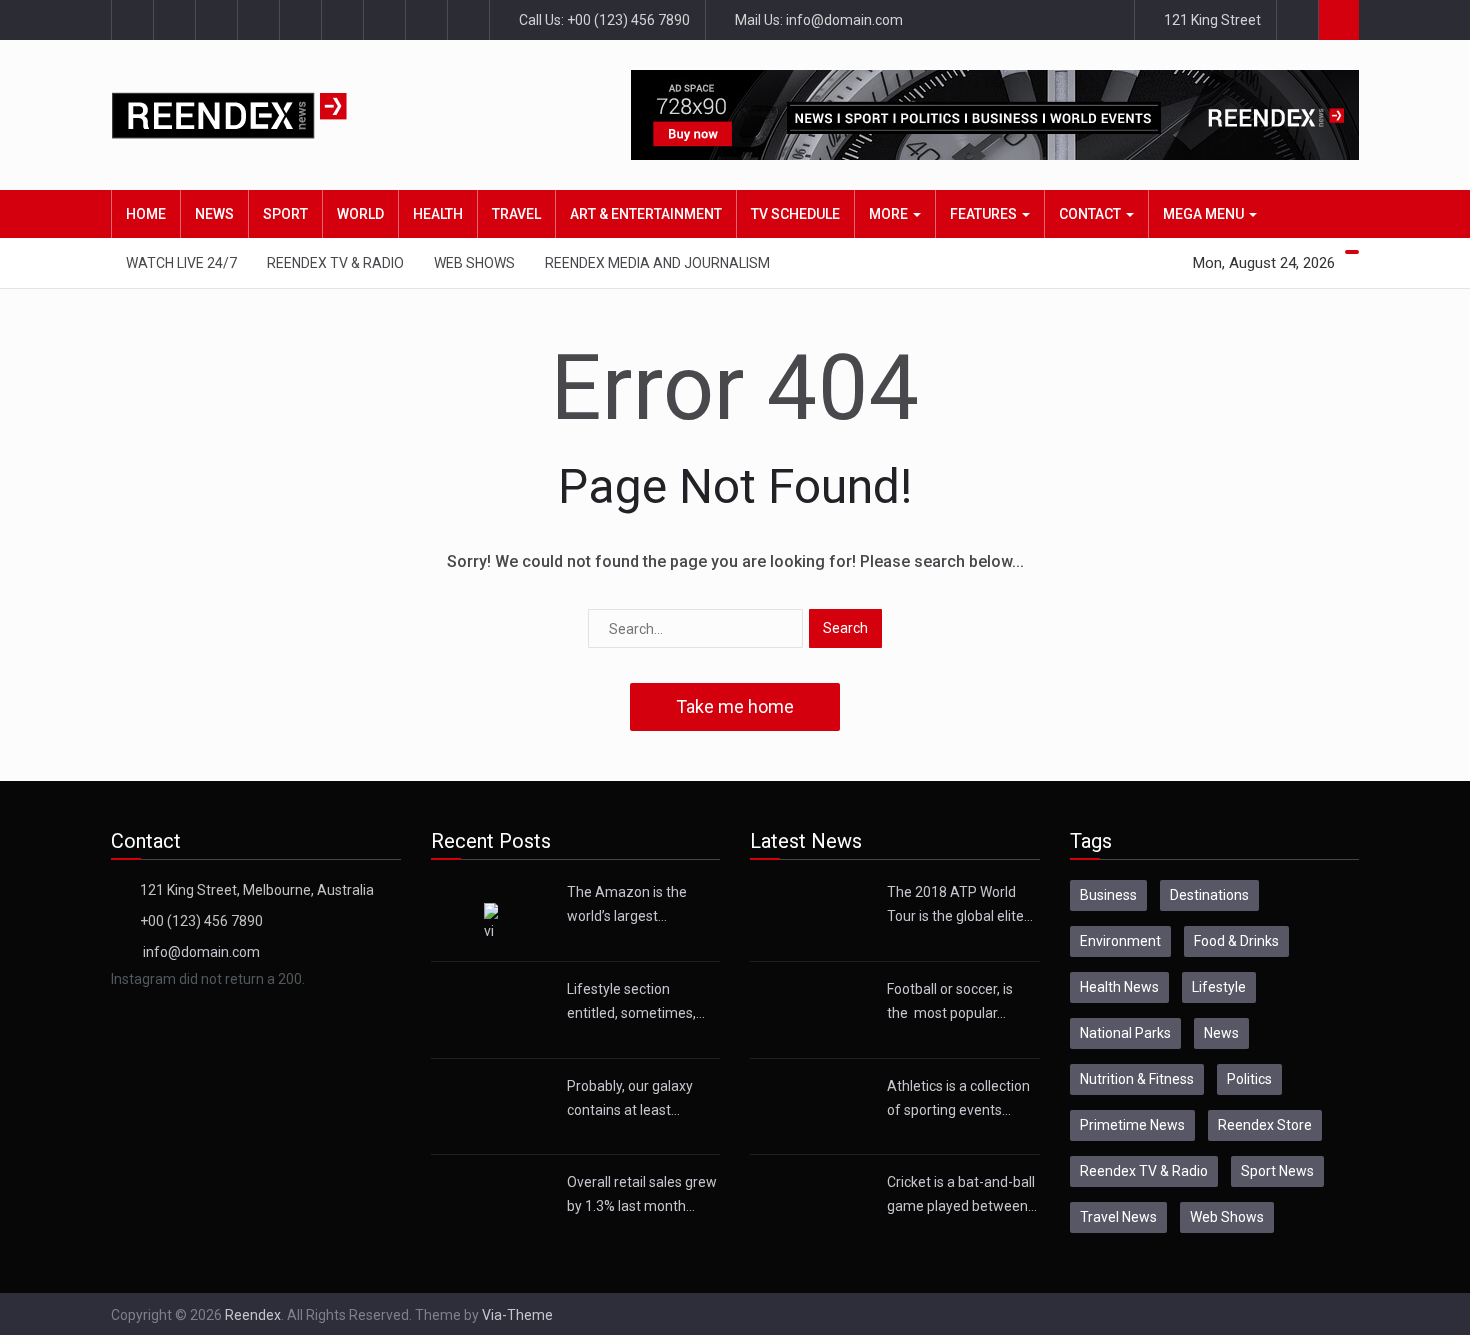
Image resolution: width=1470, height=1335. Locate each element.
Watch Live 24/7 (181, 263)
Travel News (1118, 1217)
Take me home (735, 706)
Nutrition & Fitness (1137, 1079)
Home (146, 214)
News (214, 214)
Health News (1119, 987)
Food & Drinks (1236, 941)
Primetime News (1132, 1125)
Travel (516, 214)
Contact (1091, 214)
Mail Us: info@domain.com (817, 20)
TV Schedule (795, 214)
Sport (285, 214)
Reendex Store (1265, 1125)
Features (985, 214)
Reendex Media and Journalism (657, 263)
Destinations (1209, 895)
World (360, 214)
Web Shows (474, 263)
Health (438, 214)
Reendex (253, 1315)
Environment (1120, 941)
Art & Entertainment (646, 214)
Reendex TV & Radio (335, 263)
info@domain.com (201, 952)
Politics (1249, 1079)
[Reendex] (264, 115)
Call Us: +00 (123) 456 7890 (603, 20)
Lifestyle (1219, 987)
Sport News (1277, 1171)
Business (1108, 895)
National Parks (1125, 1033)
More (890, 214)
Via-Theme (517, 1315)
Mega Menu (1205, 214)
